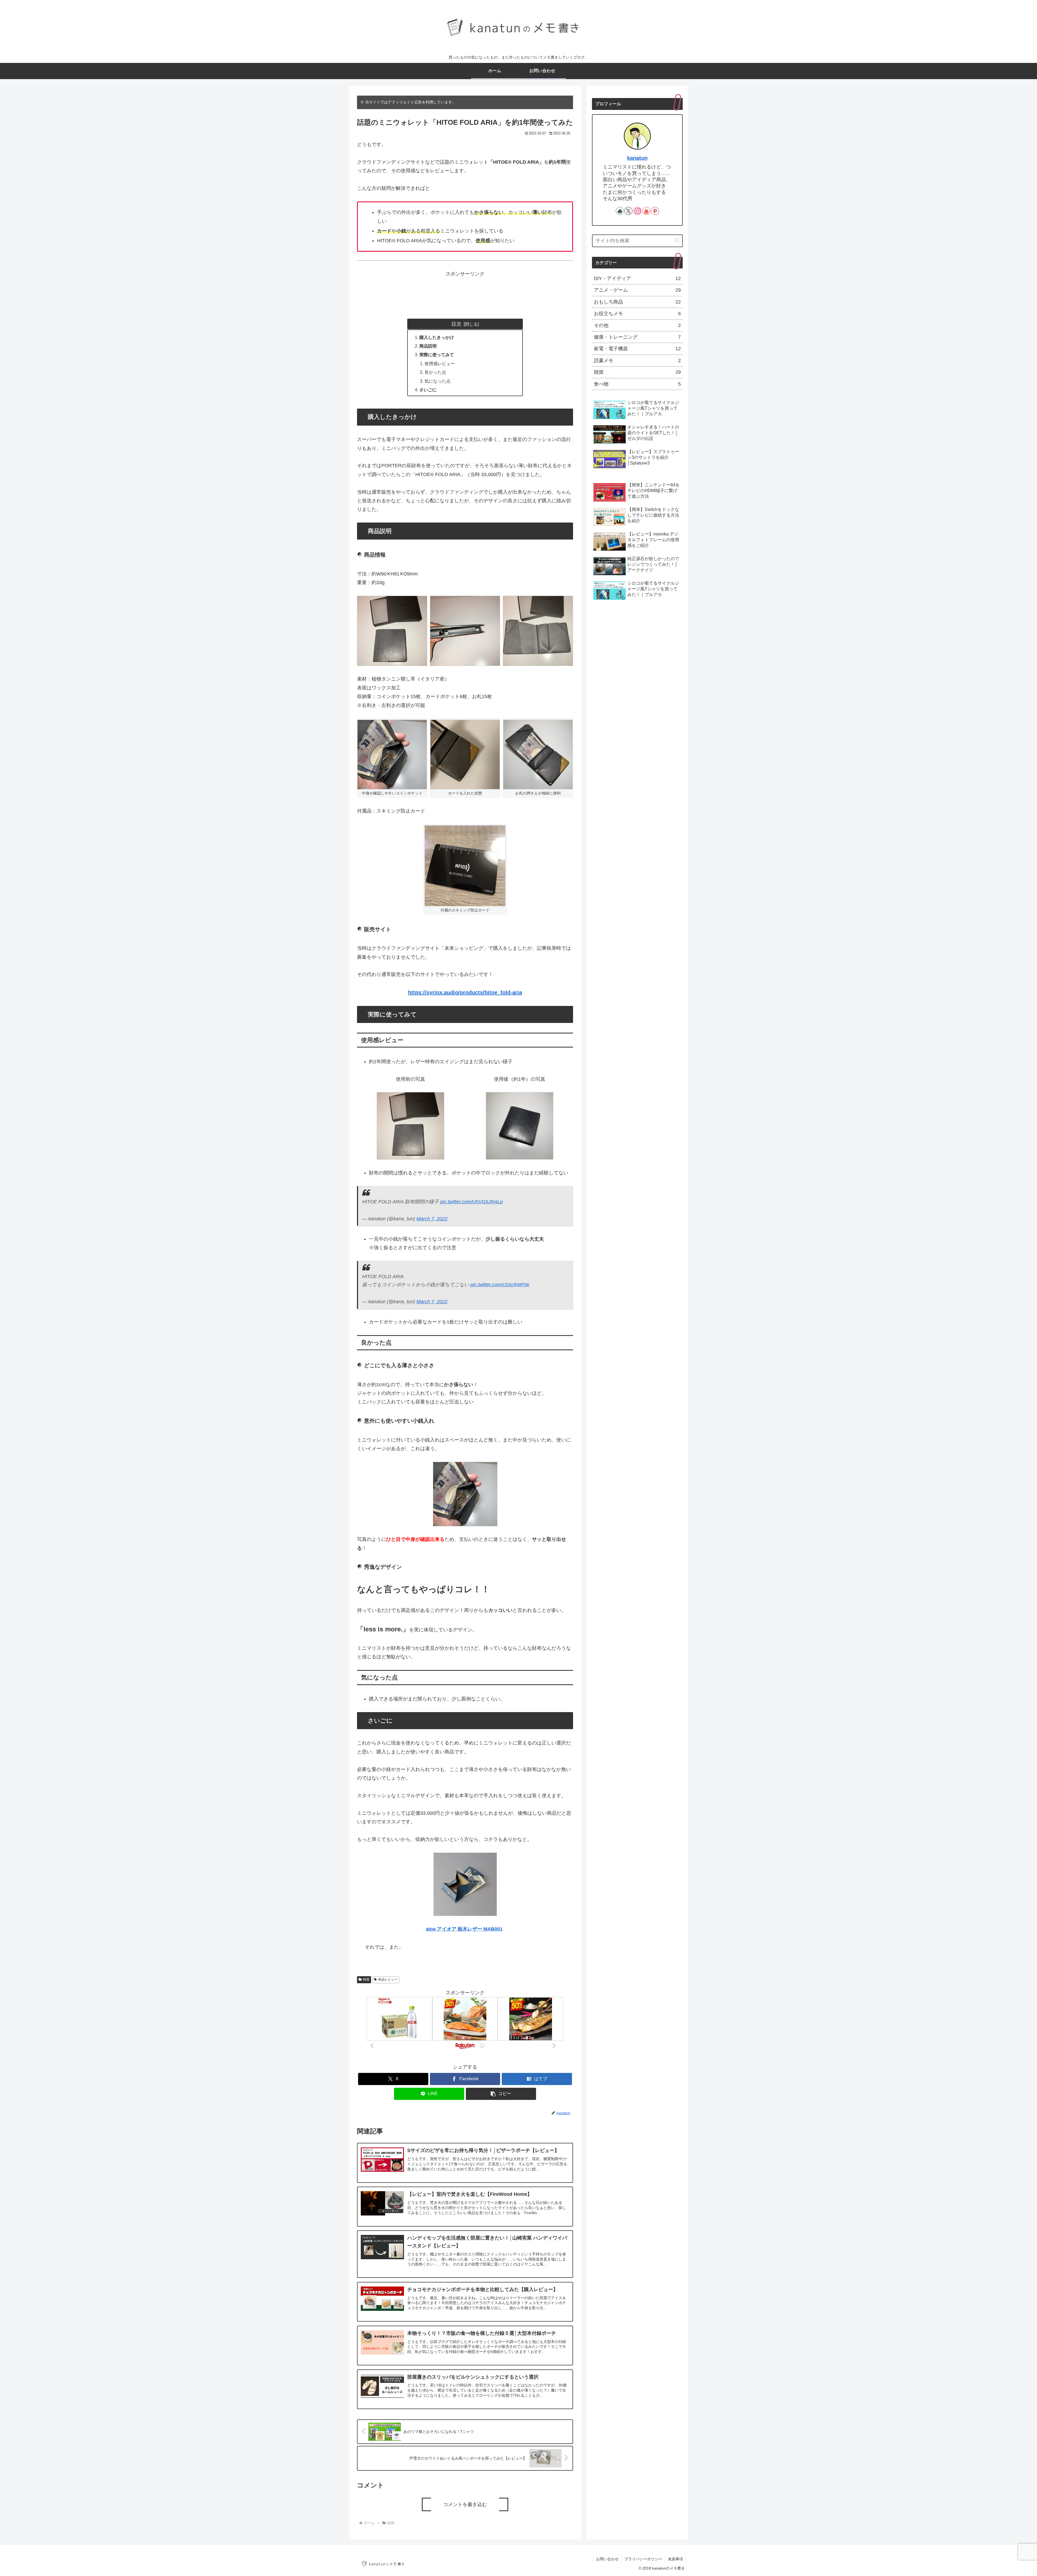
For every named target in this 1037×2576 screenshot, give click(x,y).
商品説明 (428, 346)
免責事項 (675, 2559)
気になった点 (437, 381)
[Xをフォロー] (628, 211)
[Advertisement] (637, 650)
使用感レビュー (440, 363)
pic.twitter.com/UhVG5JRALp (472, 1202)
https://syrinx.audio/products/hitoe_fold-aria (465, 992)
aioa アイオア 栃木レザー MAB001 (464, 1929)
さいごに (428, 390)
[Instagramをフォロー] (637, 211)
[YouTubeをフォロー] (646, 211)
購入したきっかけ (437, 337)
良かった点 (435, 372)
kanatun (637, 158)
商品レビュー (388, 1979)
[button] (501, 2094)
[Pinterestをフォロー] (655, 211)
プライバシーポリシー (643, 2559)
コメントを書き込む (465, 2504)
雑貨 (366, 1979)
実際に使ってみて (437, 355)
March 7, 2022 (432, 1219)
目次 (456, 324)
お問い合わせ (607, 2559)
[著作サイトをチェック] (620, 211)
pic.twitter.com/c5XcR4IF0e (500, 1285)
